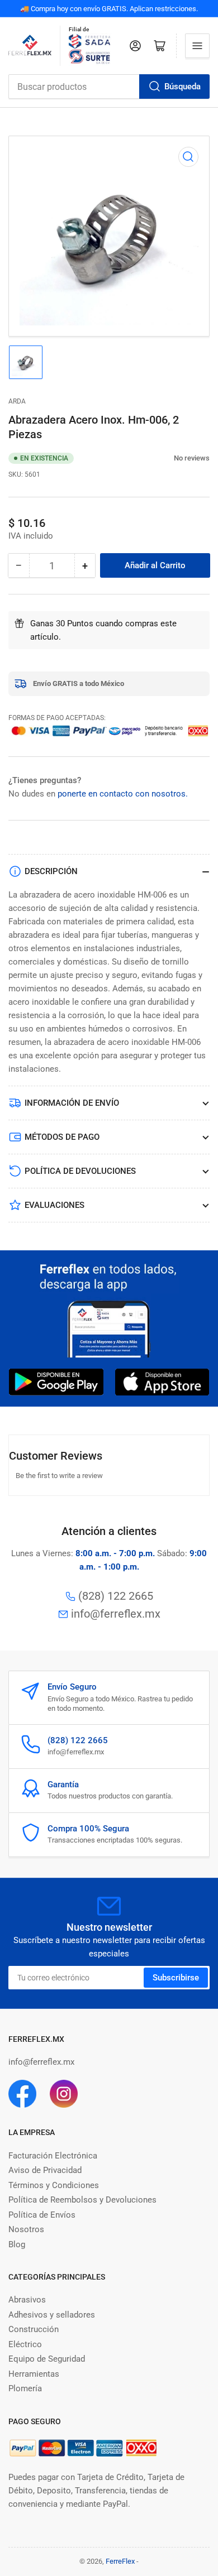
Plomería (25, 2388)
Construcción (34, 2329)
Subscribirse (176, 1978)
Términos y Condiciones (54, 2185)
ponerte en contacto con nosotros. (123, 794)
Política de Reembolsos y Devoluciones (82, 2200)
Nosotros (26, 2229)
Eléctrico (25, 2344)
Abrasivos (27, 2300)
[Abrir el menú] (197, 46)
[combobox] (109, 87)
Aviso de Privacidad (45, 2170)
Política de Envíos (42, 2215)
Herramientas (34, 2374)
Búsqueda (183, 87)
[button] (168, 458)
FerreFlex (120, 2561)
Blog (17, 2244)
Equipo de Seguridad (47, 2359)
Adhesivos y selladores (52, 2315)
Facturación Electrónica (53, 2156)
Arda (17, 401)
